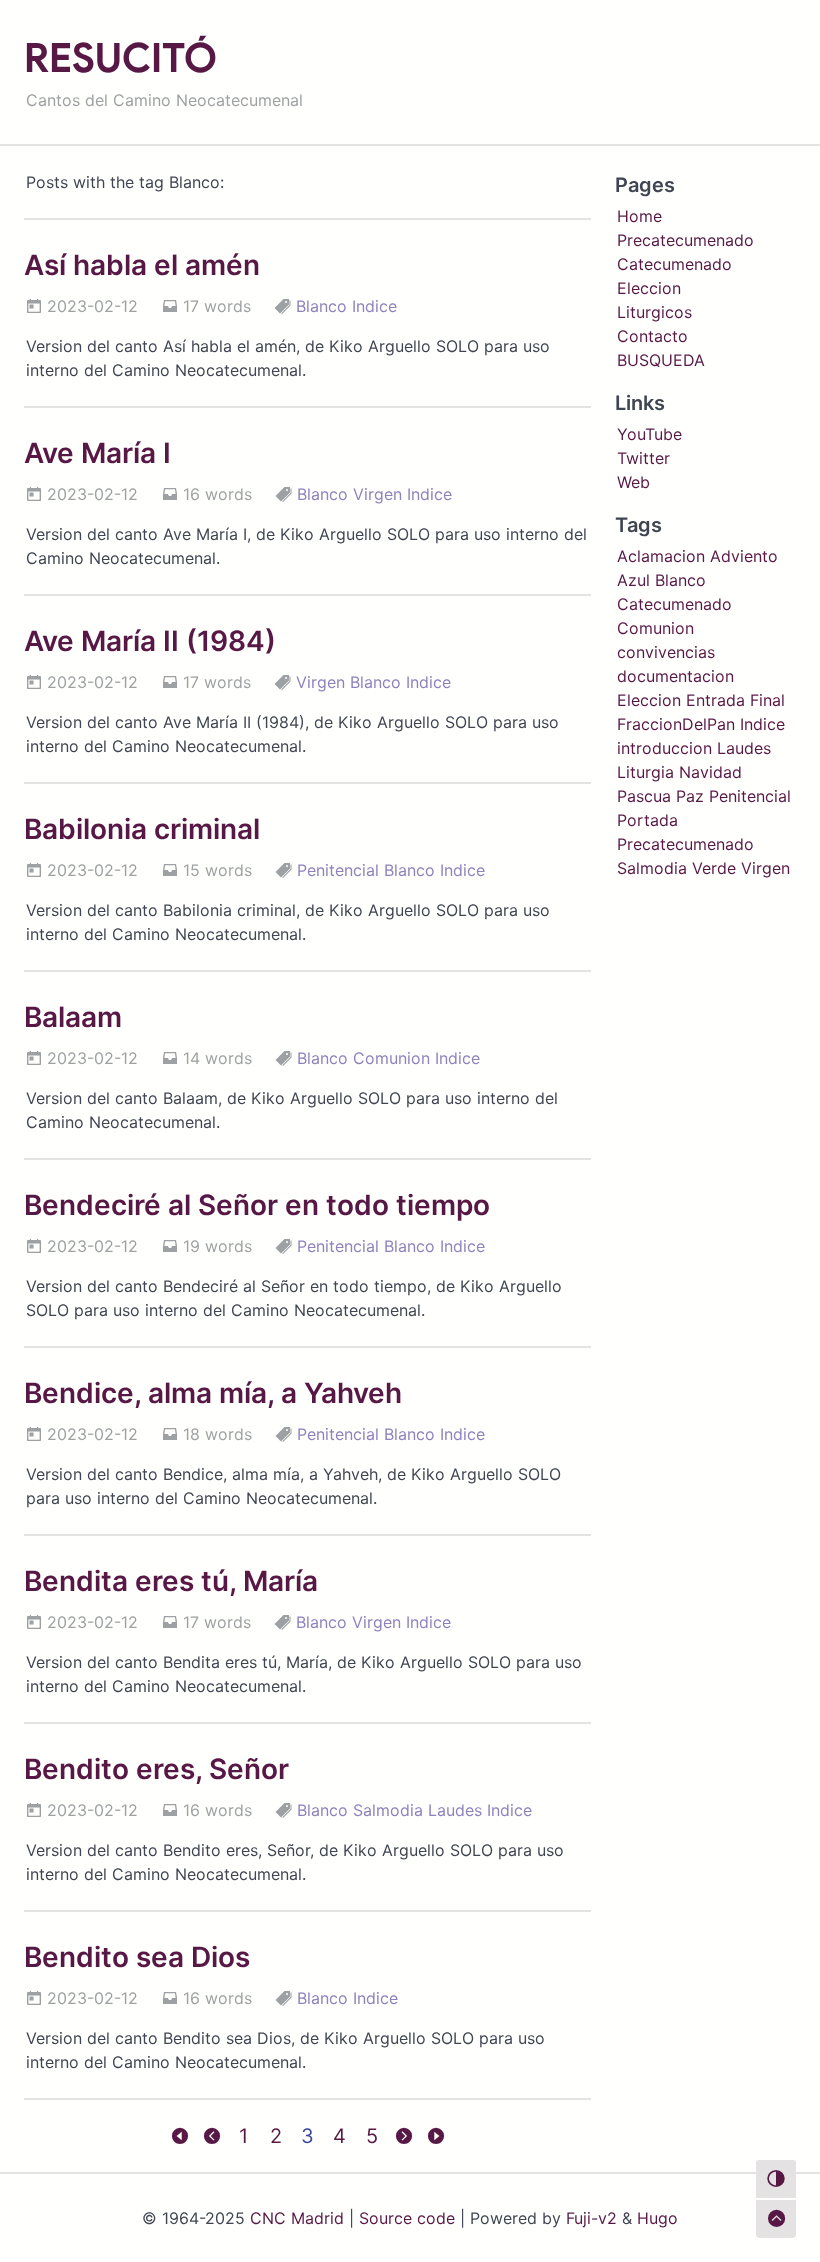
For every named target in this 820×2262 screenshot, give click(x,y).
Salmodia (388, 1810)
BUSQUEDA (661, 360)
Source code (407, 2218)
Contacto (652, 336)
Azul (633, 580)
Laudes (455, 1810)
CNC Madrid (297, 2218)
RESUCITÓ (120, 58)
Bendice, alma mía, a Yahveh (213, 1393)
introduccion (664, 748)
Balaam (73, 1017)
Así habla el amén (142, 265)
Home (639, 216)
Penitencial (338, 870)
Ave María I (97, 453)
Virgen (377, 494)
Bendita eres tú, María (171, 1581)
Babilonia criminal (142, 829)
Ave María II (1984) (150, 641)
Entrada (715, 700)
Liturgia (645, 772)
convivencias (666, 652)
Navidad (710, 772)
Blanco (321, 306)
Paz (690, 796)
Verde (714, 868)
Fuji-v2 (591, 2218)
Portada (647, 820)
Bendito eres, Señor (156, 1769)
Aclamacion (661, 556)
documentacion (675, 676)
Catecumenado (674, 264)
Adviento (744, 556)
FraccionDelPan (676, 724)
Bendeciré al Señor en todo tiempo (257, 1205)
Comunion (391, 1058)
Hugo (657, 2218)
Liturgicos (654, 312)
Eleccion (649, 288)
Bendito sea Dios (137, 1957)
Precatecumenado (685, 240)
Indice (374, 306)
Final (767, 700)
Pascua (644, 796)
